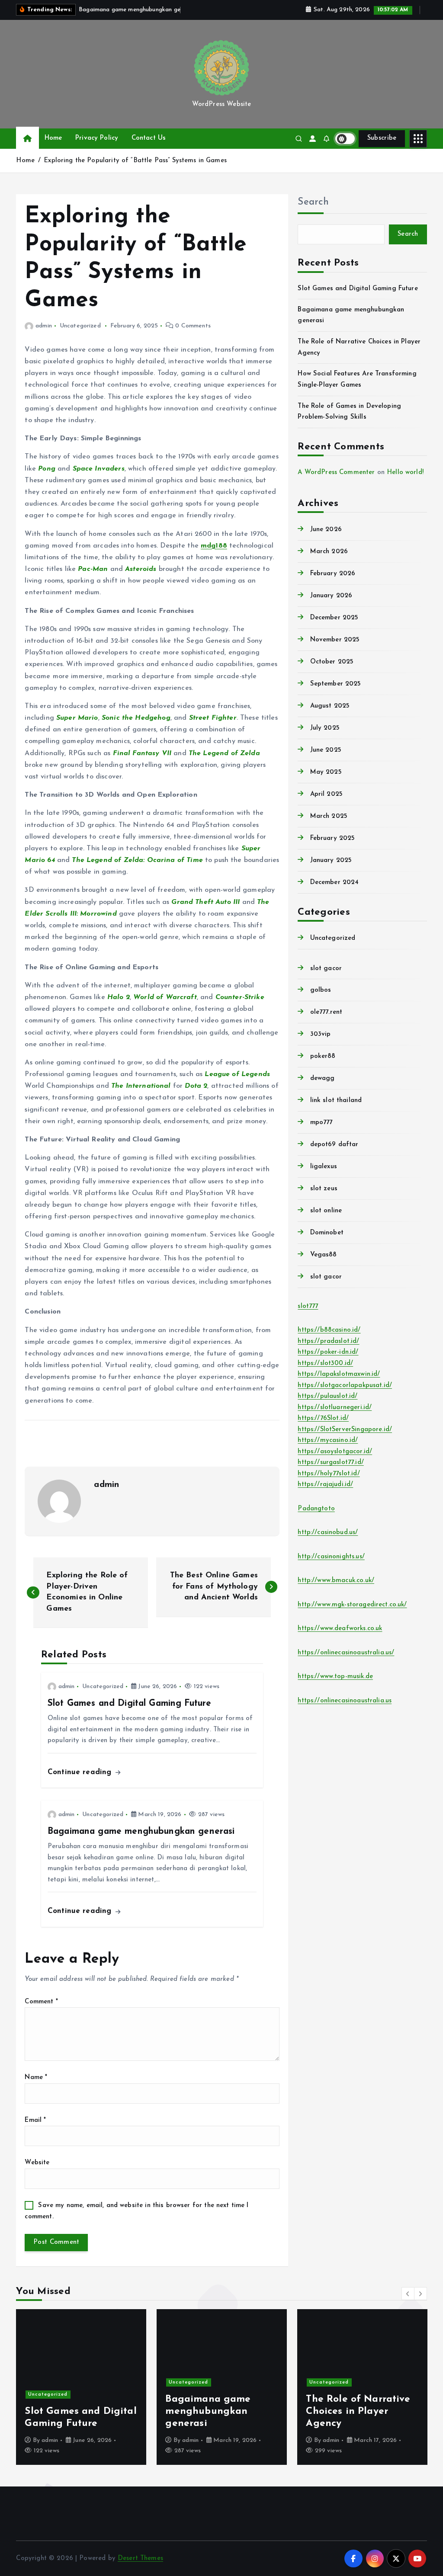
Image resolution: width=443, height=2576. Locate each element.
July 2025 (325, 728)
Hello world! (405, 473)
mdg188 (214, 546)
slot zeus (324, 1189)
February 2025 (332, 838)
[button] (408, 2294)
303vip (320, 1034)
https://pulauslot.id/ (327, 1396)
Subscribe (382, 138)
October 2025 (332, 662)
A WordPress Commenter (336, 473)
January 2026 (331, 596)
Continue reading (81, 1772)
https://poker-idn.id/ (328, 1352)
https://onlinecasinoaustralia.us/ (346, 1653)
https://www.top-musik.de (335, 1677)
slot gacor (326, 969)
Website (37, 2163)
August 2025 (330, 706)
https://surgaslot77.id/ (331, 1463)
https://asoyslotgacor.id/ (335, 1452)
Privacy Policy (97, 138)
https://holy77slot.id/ (329, 1474)
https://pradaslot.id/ (328, 1341)
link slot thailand (336, 1101)
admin (43, 326)
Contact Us (149, 138)
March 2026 (329, 552)
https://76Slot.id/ (323, 1418)
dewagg (322, 1078)
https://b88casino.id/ (329, 1330)
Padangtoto (316, 1509)
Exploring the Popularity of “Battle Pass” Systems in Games (135, 161)
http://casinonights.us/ (331, 1557)
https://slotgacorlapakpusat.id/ (345, 1386)
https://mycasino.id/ (328, 1440)
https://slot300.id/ (325, 1363)
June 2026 (326, 530)
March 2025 (329, 816)
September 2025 (335, 684)
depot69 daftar (334, 1145)
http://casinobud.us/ (328, 1533)
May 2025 (326, 772)
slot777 (308, 1306)
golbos (321, 990)
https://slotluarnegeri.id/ (335, 1408)
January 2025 (331, 860)
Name (36, 2078)
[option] (81, 2387)
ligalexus (324, 1167)
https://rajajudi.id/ (325, 1485)
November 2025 (335, 640)
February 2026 (333, 574)
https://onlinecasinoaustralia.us (345, 1701)
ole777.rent (326, 1012)
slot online (326, 1211)
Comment (41, 2002)
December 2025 (334, 618)
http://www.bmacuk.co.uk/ (336, 1581)
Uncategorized (80, 326)
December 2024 (334, 883)
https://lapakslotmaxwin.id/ (339, 1374)
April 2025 (326, 794)
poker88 (323, 1056)
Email (35, 2120)
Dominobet (327, 1233)
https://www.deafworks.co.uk (340, 1629)
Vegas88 (323, 1255)
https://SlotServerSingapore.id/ (345, 1430)
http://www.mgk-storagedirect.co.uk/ (352, 1605)
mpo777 (321, 1123)
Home (53, 138)
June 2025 (326, 750)
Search (313, 202)
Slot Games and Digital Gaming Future (358, 289)
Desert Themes (140, 2558)
